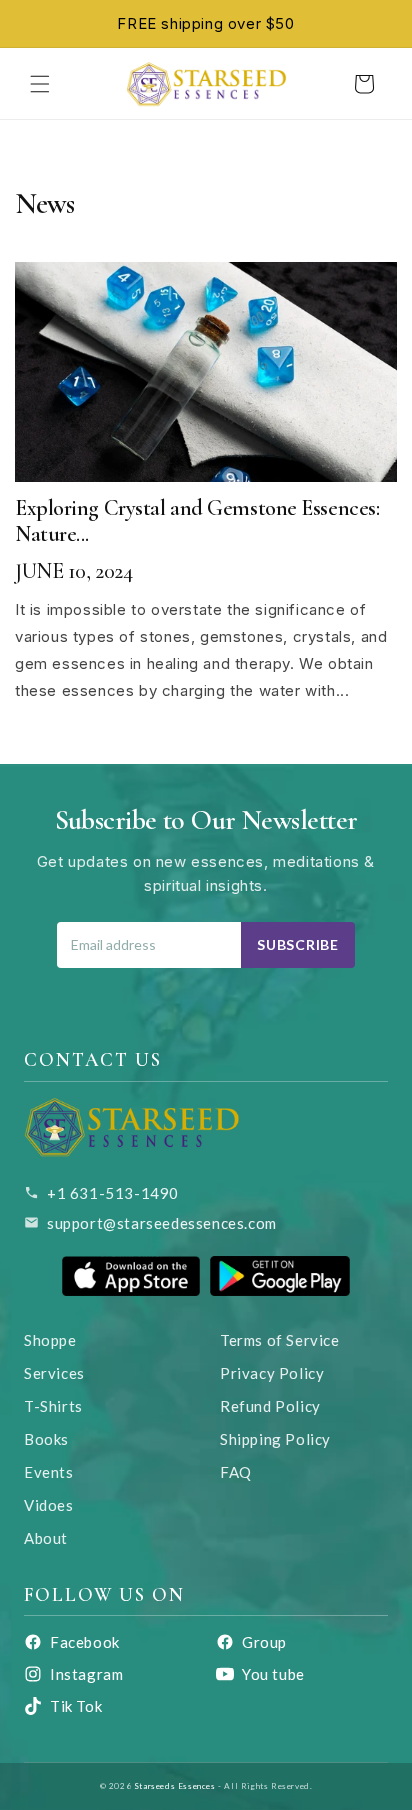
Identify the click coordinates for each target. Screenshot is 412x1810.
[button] (40, 84)
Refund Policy (270, 1406)
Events (49, 1472)
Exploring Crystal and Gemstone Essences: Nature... (197, 521)
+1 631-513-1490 (113, 1193)
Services (54, 1373)
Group (264, 1642)
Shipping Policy (275, 1439)
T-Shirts (53, 1406)
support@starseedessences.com (162, 1223)
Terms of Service (280, 1340)
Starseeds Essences (175, 1786)
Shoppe (50, 1340)
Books (46, 1439)
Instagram (86, 1674)
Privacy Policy (272, 1373)
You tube (273, 1674)
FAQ (236, 1472)
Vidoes (49, 1505)
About (46, 1538)
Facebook (85, 1642)
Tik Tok (76, 1706)
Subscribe (297, 944)
